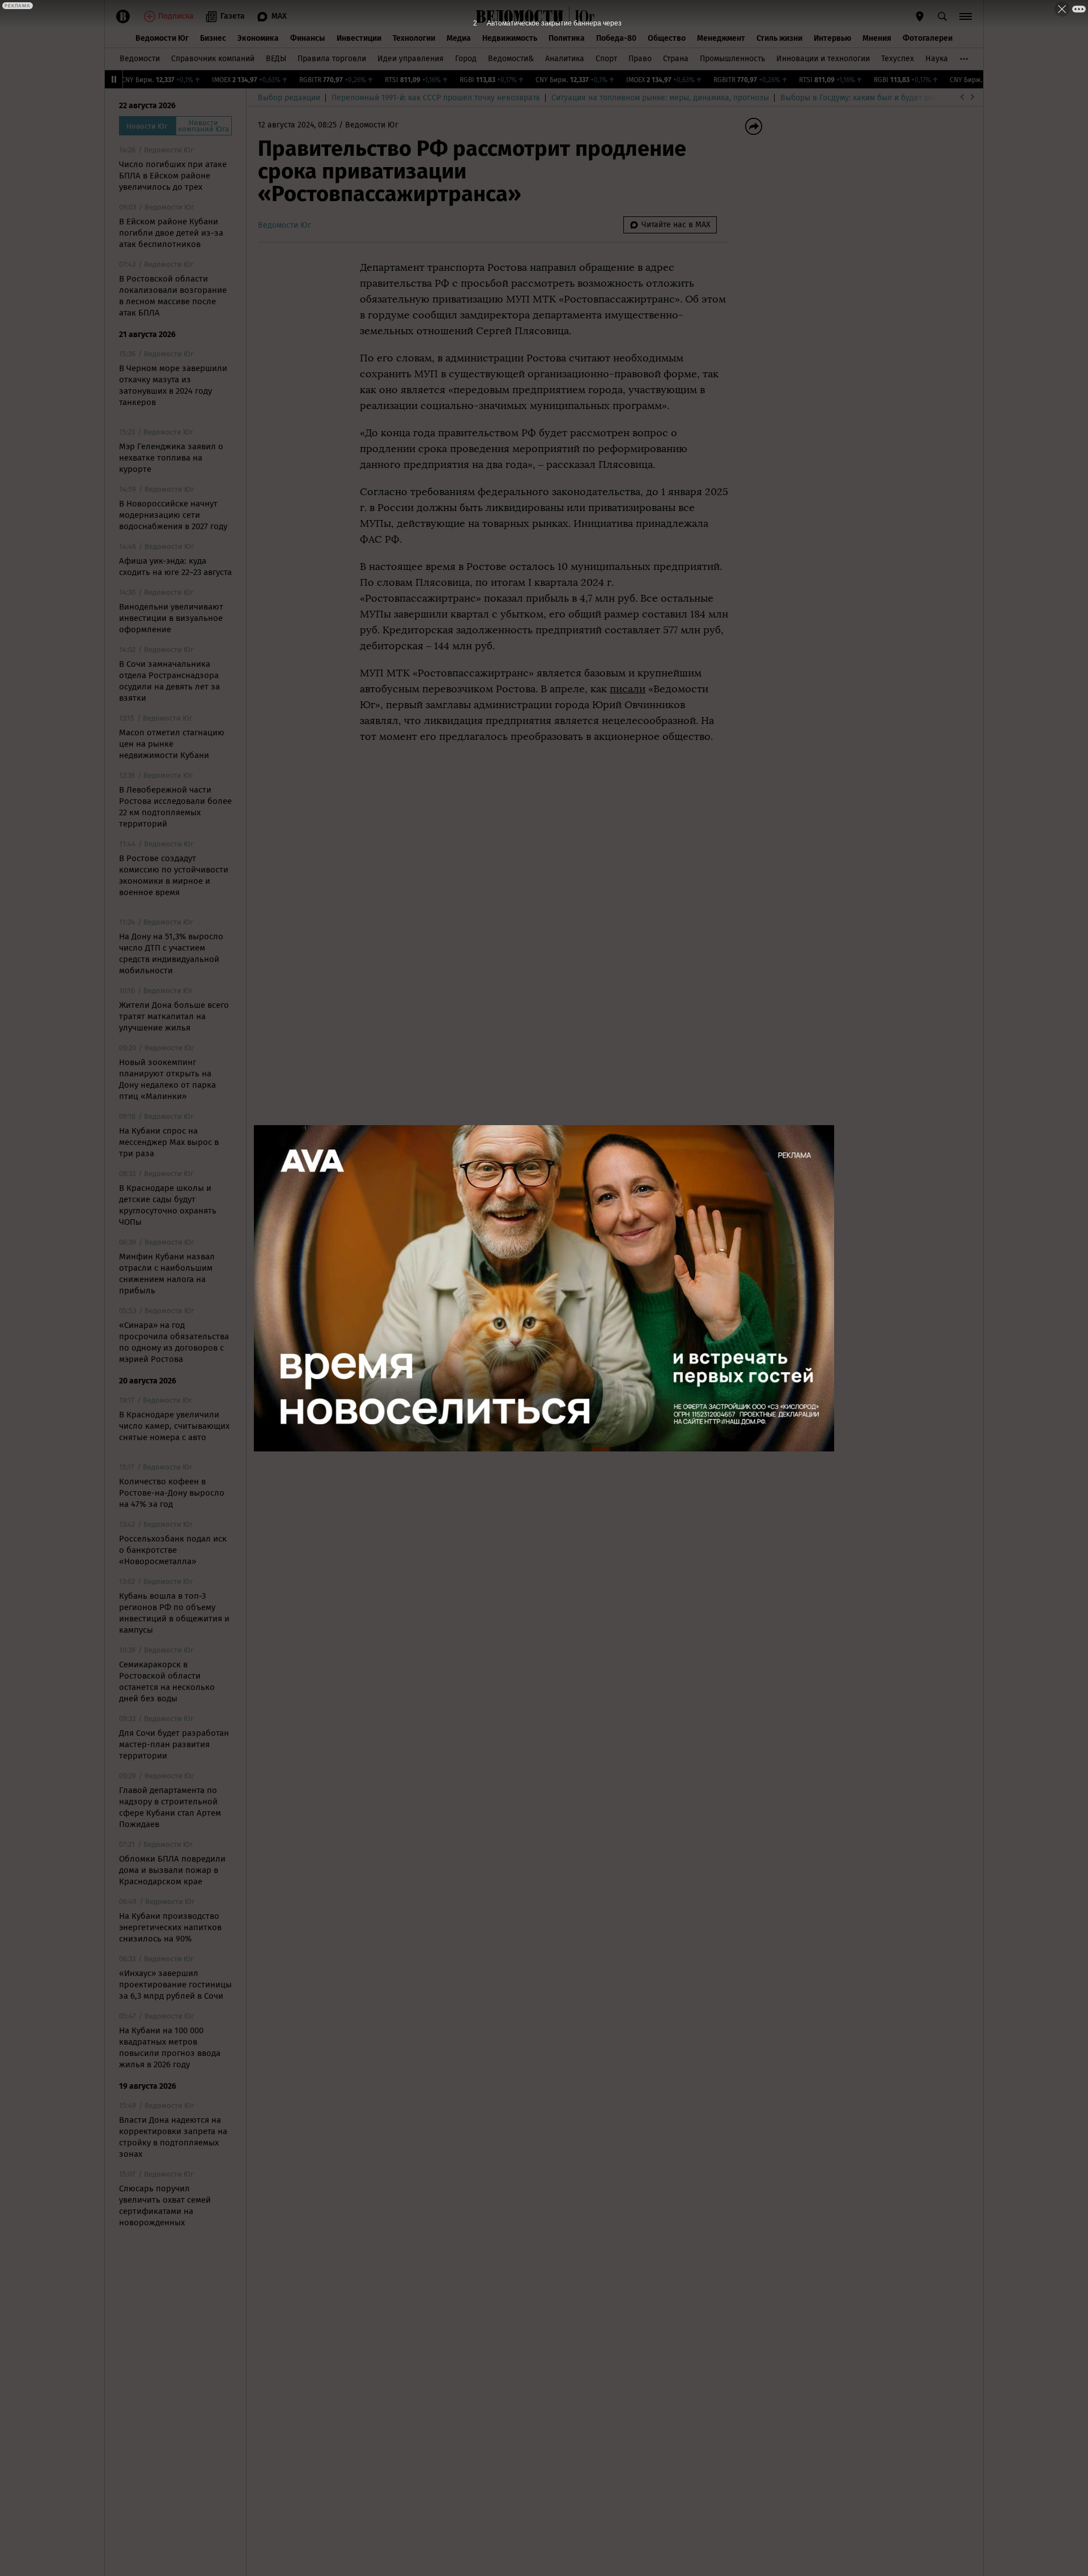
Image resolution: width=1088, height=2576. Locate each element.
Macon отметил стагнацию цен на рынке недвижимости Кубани (172, 744)
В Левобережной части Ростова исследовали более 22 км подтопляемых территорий (175, 807)
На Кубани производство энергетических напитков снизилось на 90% (170, 1927)
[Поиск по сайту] (942, 16)
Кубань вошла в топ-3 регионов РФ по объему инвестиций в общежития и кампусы (174, 1613)
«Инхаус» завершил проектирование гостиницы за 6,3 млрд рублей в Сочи (175, 1985)
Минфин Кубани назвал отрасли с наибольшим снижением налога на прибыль (167, 1274)
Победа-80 (616, 38)
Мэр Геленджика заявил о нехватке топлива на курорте (171, 458)
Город (466, 59)
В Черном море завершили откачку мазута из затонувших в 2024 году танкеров (173, 385)
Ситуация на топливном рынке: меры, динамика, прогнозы (660, 98)
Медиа (459, 38)
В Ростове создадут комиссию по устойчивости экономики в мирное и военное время (174, 875)
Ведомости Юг (162, 38)
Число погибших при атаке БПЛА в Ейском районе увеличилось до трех (173, 176)
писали (628, 689)
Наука (937, 59)
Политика (567, 38)
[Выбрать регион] (920, 16)
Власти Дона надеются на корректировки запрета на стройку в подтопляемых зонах (173, 2137)
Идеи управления (411, 59)
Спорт (606, 59)
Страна (676, 59)
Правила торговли (332, 59)
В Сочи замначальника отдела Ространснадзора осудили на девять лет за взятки (169, 681)
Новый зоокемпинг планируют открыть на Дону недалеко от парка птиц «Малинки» (167, 1079)
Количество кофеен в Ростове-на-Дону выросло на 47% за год (172, 1493)
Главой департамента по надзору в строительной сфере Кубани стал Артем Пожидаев (170, 1807)
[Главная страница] (520, 16)
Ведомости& (511, 59)
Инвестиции (359, 38)
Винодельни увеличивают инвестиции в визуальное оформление (171, 618)
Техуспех (898, 59)
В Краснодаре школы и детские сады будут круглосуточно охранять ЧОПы (168, 1205)
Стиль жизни (779, 38)
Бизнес (213, 38)
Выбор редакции (289, 98)
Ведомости (140, 59)
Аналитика (565, 59)
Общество (667, 38)
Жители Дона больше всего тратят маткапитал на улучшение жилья (174, 1016)
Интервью (832, 38)
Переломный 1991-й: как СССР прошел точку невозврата (436, 98)
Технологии (414, 38)
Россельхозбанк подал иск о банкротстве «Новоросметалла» (173, 1550)
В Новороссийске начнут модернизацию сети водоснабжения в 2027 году (173, 515)
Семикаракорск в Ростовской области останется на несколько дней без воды (167, 1681)
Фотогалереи (928, 38)
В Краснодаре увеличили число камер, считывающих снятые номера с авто (174, 1426)
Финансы (308, 38)
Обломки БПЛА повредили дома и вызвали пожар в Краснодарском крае (172, 1870)
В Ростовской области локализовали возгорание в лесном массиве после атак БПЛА (173, 296)
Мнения (877, 38)
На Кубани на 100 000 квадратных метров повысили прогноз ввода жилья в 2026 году (170, 2047)
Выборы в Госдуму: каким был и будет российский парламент (895, 98)
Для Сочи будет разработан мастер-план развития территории (174, 1744)
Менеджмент (721, 38)
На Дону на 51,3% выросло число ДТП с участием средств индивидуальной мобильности (171, 953)
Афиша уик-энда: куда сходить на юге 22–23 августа (175, 567)
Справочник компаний (213, 59)
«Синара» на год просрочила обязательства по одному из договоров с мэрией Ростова (174, 1342)
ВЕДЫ (276, 59)
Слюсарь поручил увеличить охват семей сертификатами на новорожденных (165, 2205)
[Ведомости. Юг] (582, 16)
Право (640, 59)
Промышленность (732, 59)
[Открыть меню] (966, 16)
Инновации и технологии (823, 59)
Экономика (258, 38)
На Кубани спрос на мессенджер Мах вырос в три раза (169, 1142)
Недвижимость (510, 38)
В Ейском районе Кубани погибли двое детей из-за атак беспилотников (171, 233)
